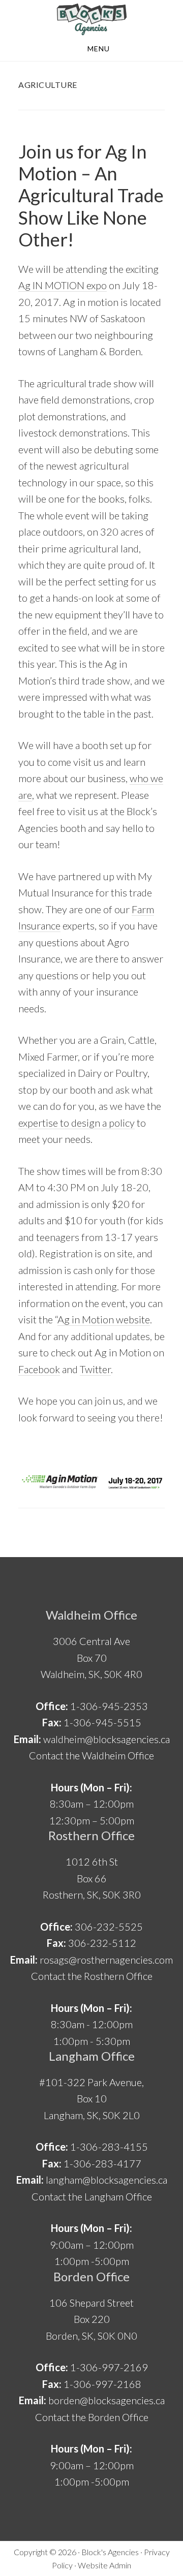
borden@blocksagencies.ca (106, 2400)
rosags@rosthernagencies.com (106, 1960)
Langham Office (92, 2056)
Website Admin (104, 2565)
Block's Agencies (110, 2552)
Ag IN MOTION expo (63, 285)
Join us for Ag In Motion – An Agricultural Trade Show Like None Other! (91, 195)
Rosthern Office (91, 1835)
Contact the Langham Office (92, 2196)
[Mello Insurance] (91, 19)
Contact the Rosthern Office (92, 1976)
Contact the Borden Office (92, 2417)
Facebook (39, 1369)
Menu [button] (99, 49)
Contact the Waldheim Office (91, 1755)
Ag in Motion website (104, 1319)
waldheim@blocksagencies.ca (106, 1739)
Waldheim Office (91, 1615)
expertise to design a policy (77, 1123)
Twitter (95, 1369)
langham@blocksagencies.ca (106, 2180)
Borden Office (91, 2276)
